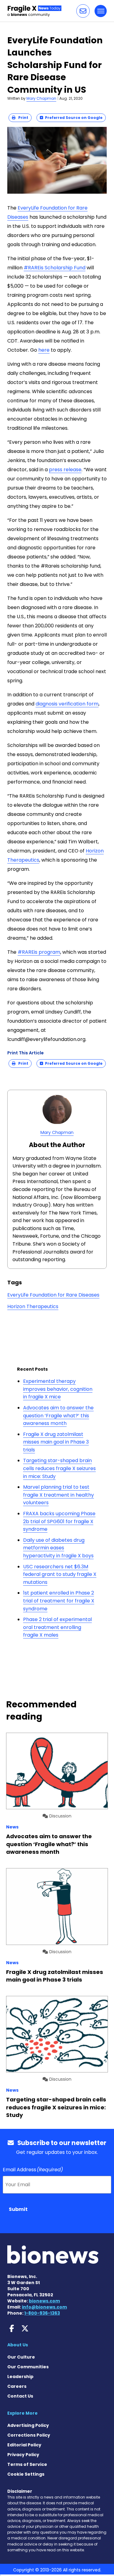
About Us (18, 2345)
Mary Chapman (41, 98)
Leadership (20, 2377)
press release (65, 470)
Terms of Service (27, 2464)
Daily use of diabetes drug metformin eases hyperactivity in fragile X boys (58, 1548)
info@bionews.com (44, 2307)
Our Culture (21, 2357)
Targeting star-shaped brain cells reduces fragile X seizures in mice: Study (59, 1468)
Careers (17, 2386)
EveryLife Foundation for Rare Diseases (53, 1295)
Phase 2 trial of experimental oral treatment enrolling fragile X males (57, 1627)
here (44, 350)
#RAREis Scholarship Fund (55, 268)
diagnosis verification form (67, 704)
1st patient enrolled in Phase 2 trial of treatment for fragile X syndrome (59, 1601)
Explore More (22, 2413)
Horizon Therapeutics (33, 1306)
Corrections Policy (29, 2435)
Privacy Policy (23, 2455)
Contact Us (20, 2396)
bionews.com (44, 2301)
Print (22, 118)
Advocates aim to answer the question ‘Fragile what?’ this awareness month (58, 1415)
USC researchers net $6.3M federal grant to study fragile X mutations (60, 1574)
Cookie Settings (26, 2474)
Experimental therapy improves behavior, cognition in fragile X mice (58, 1389)
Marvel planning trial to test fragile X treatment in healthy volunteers (59, 1495)
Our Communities (28, 2367)
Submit (18, 2209)
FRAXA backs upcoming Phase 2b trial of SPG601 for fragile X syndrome (59, 1521)
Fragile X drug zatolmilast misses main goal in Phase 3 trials (56, 1442)
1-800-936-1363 (42, 2313)
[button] (83, 11)
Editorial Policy (24, 2445)
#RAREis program (39, 952)
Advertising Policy (28, 2425)
